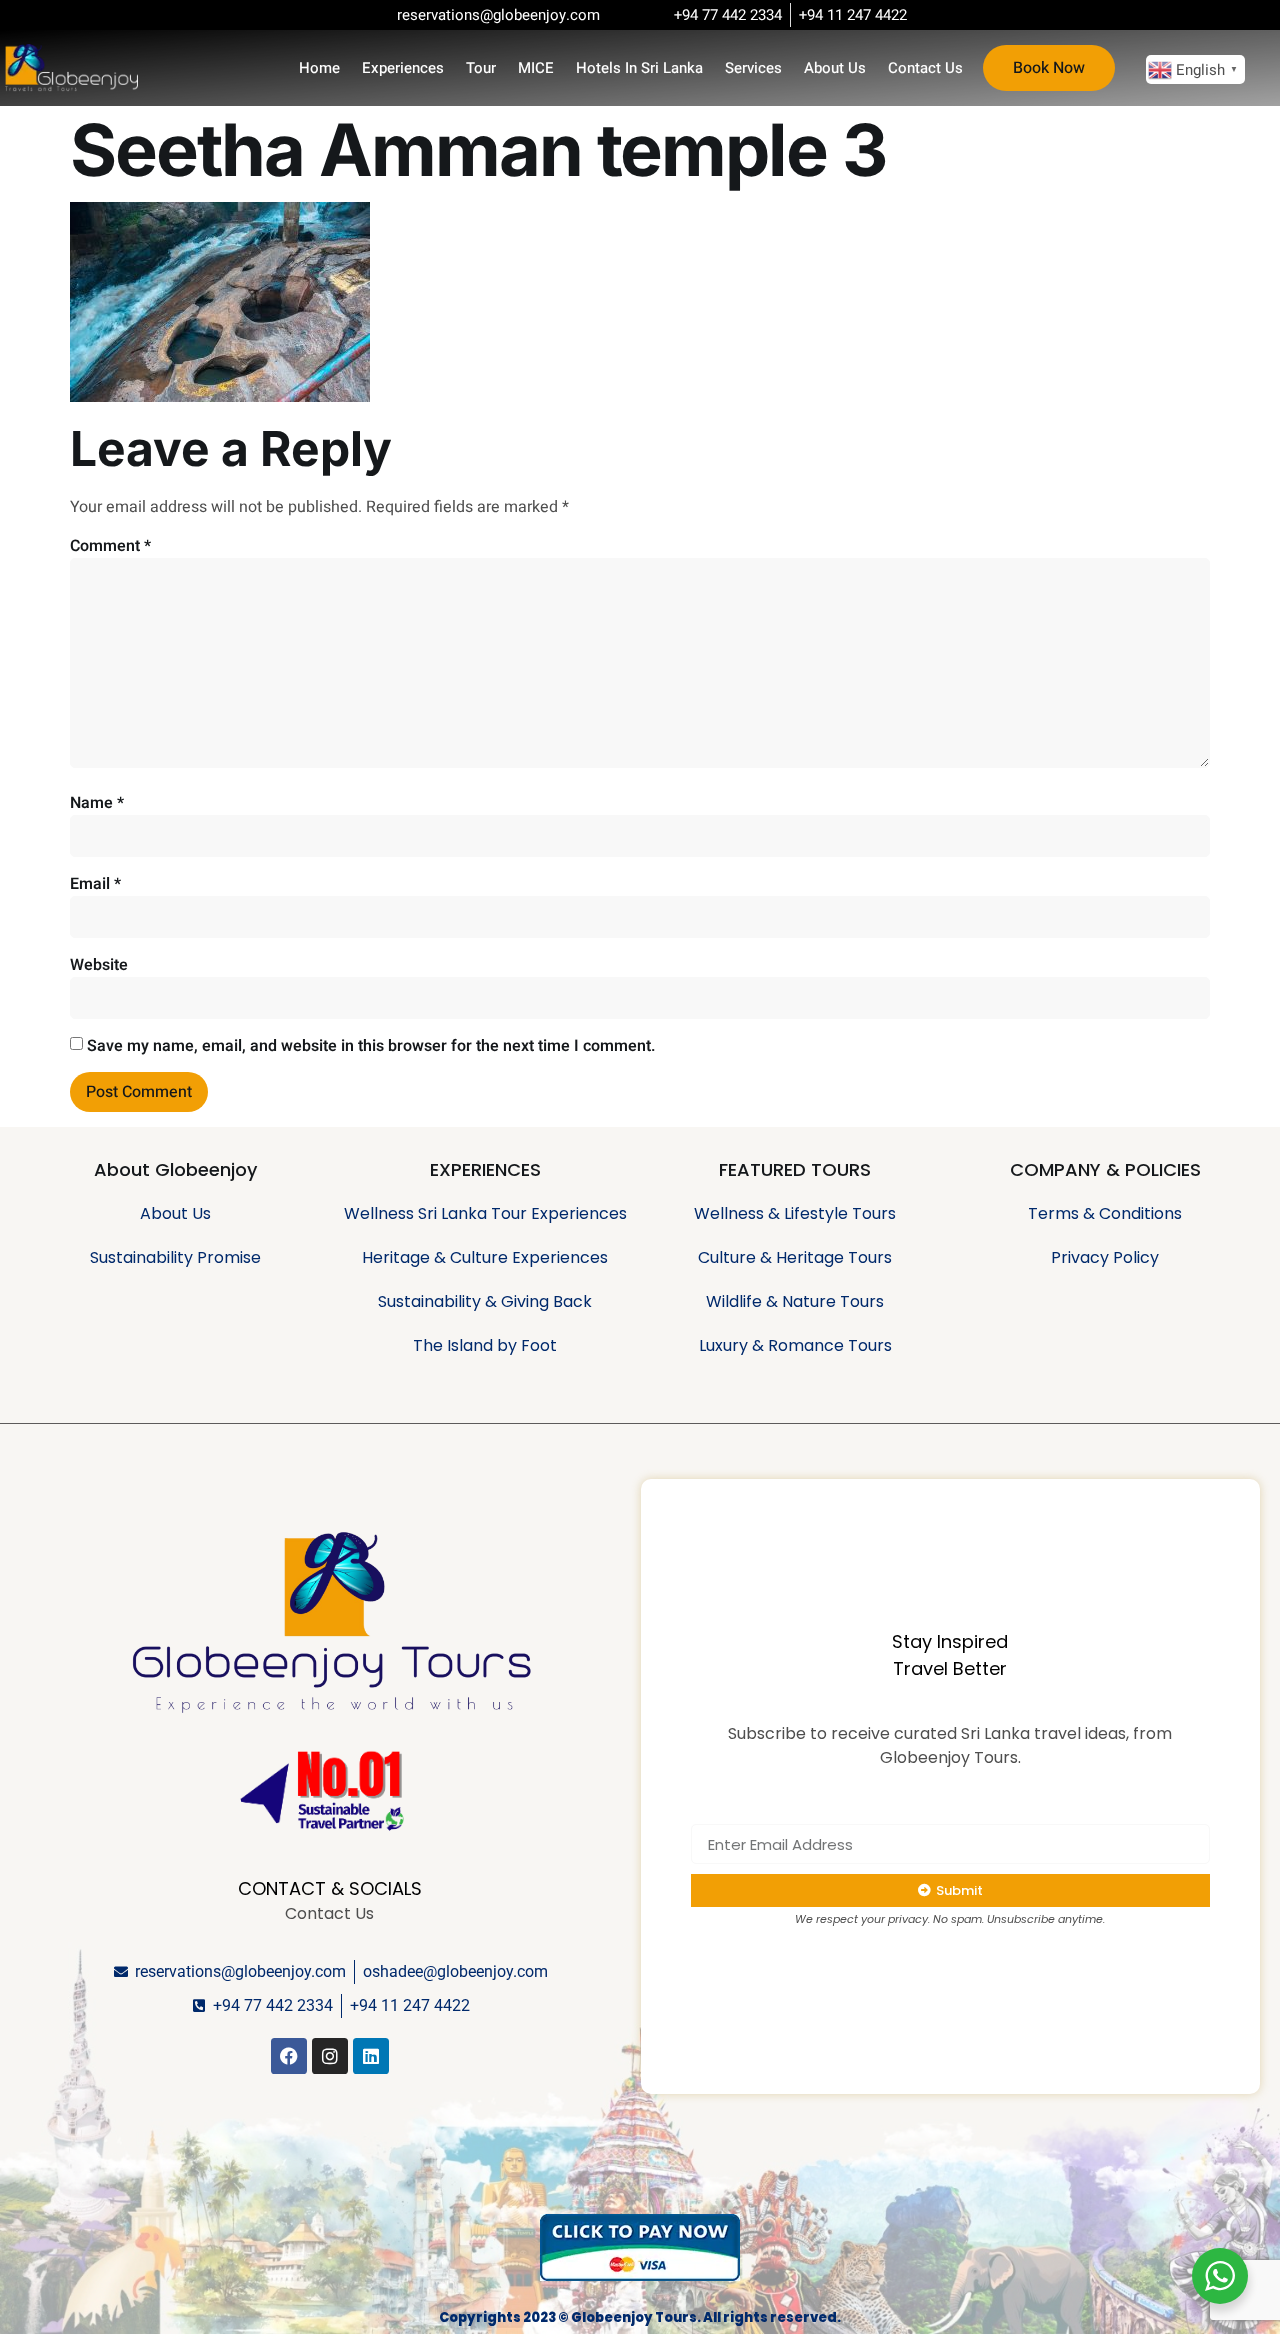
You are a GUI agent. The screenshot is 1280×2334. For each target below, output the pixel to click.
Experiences (403, 68)
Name (97, 803)
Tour (481, 68)
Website (99, 965)
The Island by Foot (485, 1345)
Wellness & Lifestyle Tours (795, 1213)
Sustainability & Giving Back (485, 1301)
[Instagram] (330, 2056)
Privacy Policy (1105, 1257)
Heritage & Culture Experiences (485, 1257)
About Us (835, 68)
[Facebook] (289, 2056)
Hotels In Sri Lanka (639, 68)
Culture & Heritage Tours (795, 1257)
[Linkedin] (371, 2056)
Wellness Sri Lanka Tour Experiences (485, 1213)
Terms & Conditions (1105, 1213)
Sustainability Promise (175, 1257)
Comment (110, 546)
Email (95, 884)
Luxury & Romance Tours (795, 1345)
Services (753, 68)
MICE (536, 68)
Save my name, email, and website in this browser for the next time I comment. (371, 1046)
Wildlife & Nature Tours (795, 1301)
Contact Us (925, 68)
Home (319, 68)
